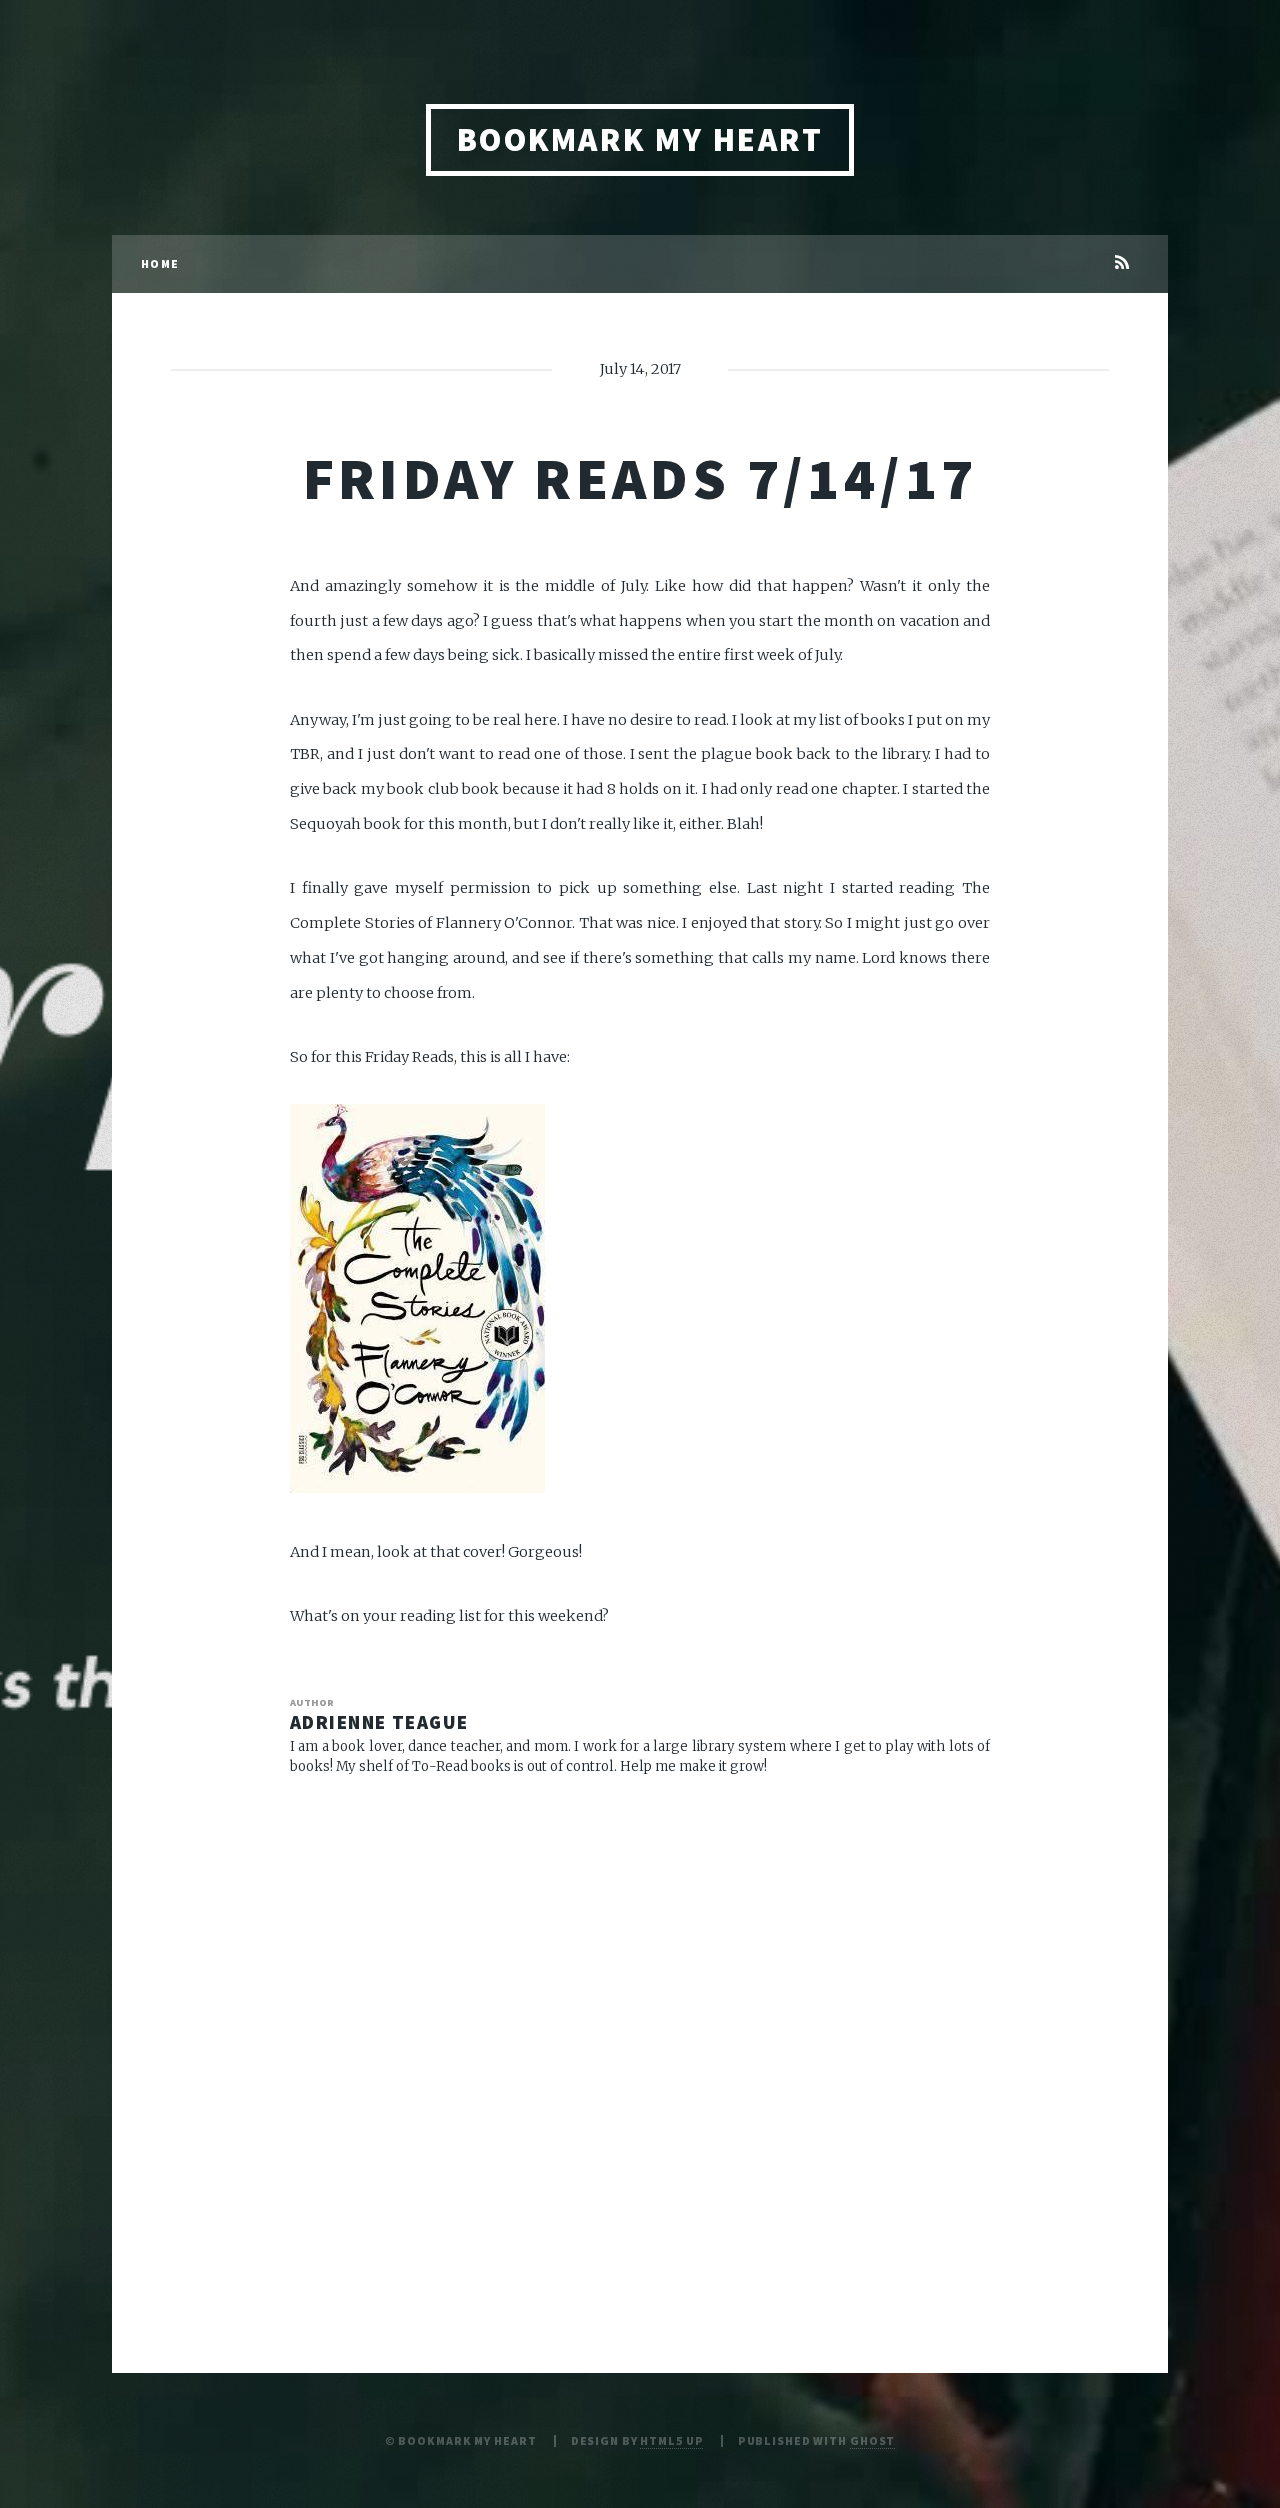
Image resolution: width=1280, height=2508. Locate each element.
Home (159, 263)
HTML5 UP (671, 2440)
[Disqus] (640, 2052)
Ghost (872, 2440)
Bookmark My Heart (640, 139)
